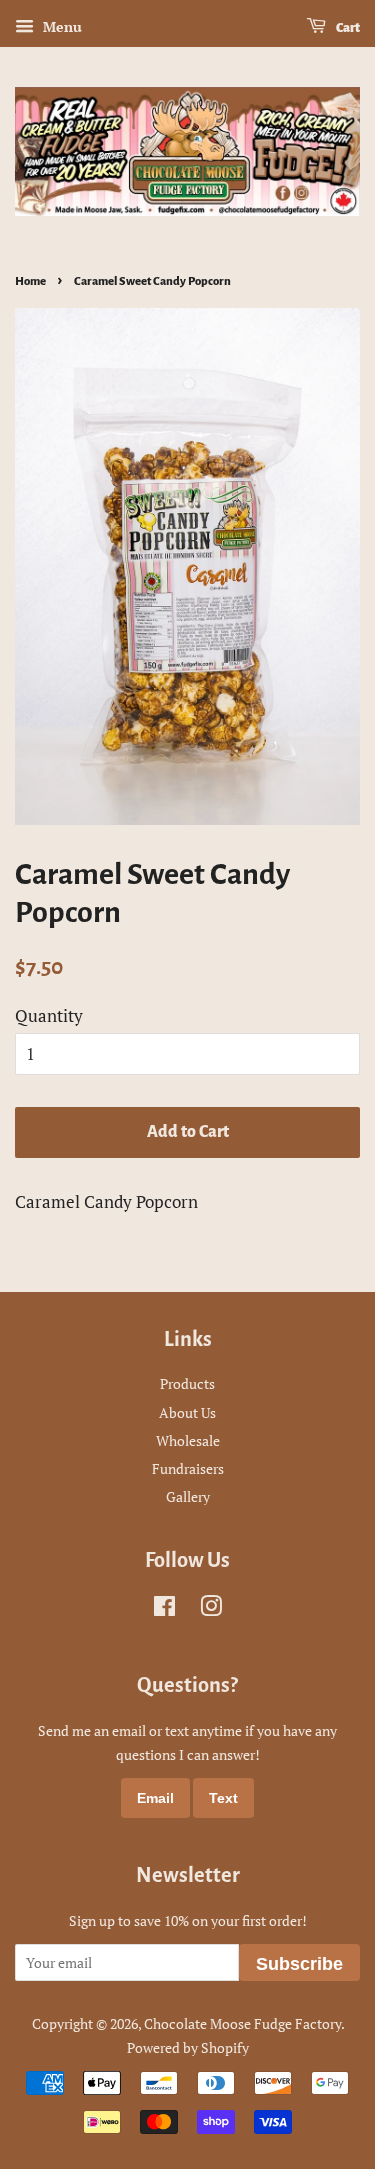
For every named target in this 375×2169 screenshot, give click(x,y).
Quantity (49, 1015)
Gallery (188, 1496)
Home (30, 281)
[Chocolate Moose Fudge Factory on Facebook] (164, 1609)
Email (155, 1798)
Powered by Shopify (188, 2047)
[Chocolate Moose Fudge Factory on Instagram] (211, 1609)
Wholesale (188, 1440)
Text (223, 1798)
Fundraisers (188, 1468)
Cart (347, 28)
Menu (60, 26)
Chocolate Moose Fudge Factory (242, 2023)
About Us (187, 1412)
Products (187, 1383)
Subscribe (299, 1964)
